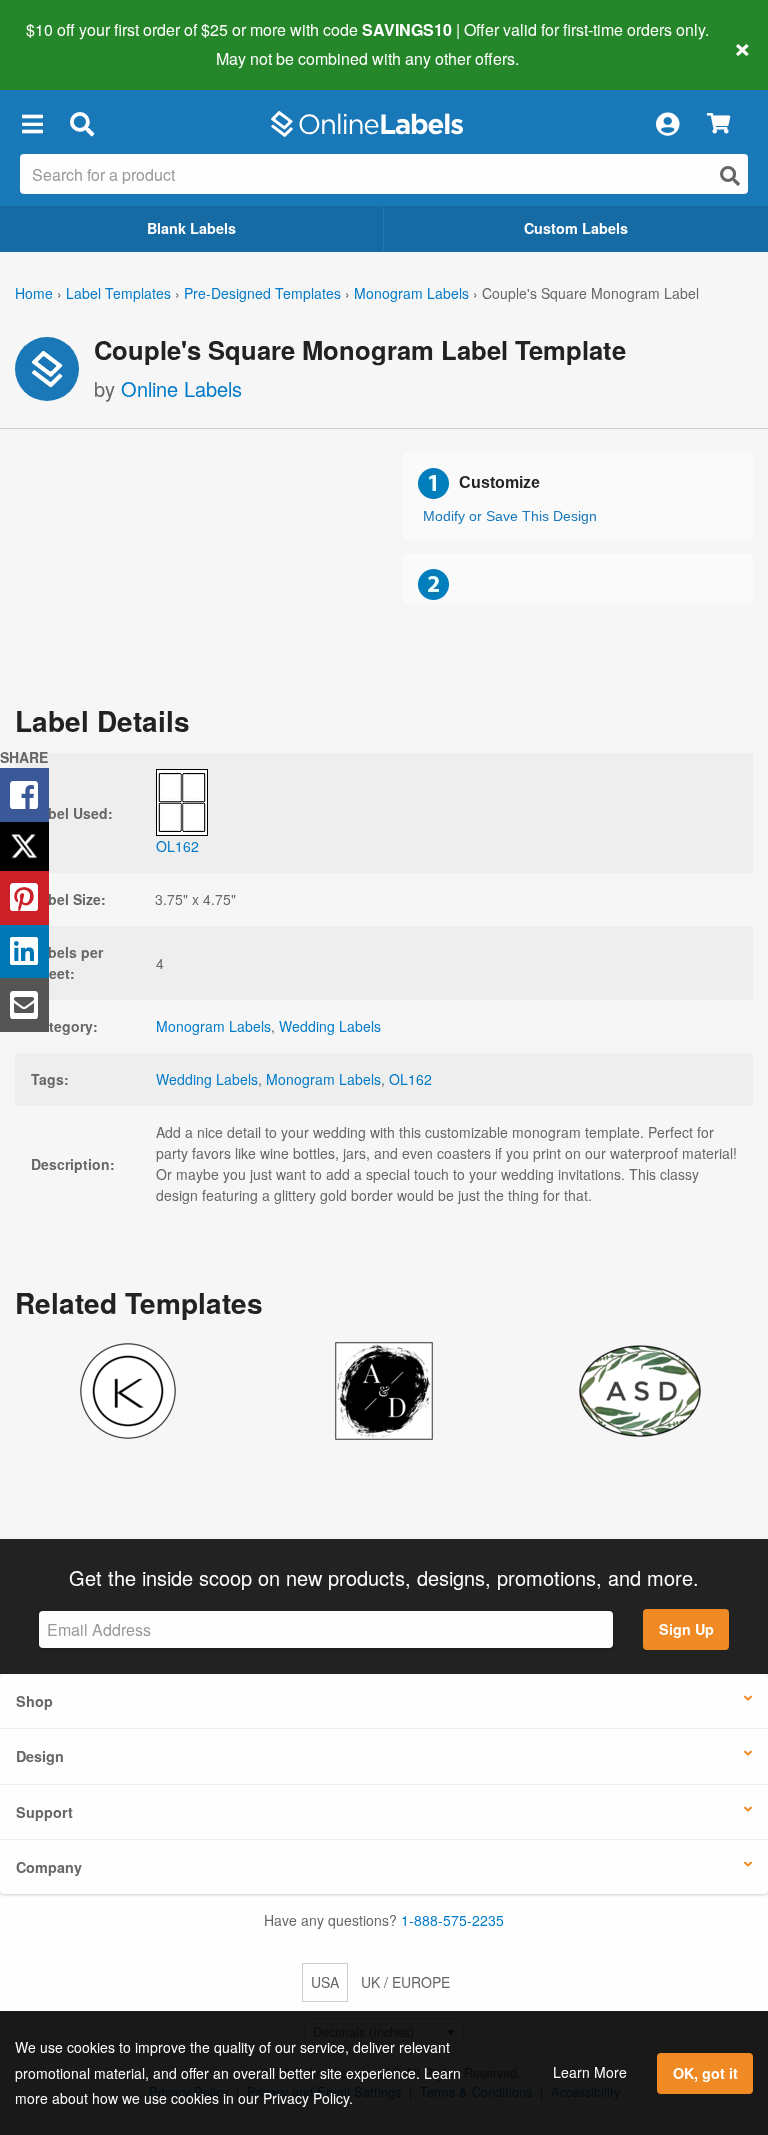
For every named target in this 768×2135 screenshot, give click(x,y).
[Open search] (730, 175)
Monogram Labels (411, 293)
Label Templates (118, 293)
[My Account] (667, 124)
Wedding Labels (330, 1026)
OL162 (410, 1079)
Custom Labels (576, 228)
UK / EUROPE (405, 1982)
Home (34, 293)
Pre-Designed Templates (262, 293)
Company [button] (49, 1867)
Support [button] (44, 1812)
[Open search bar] (81, 124)
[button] (32, 124)
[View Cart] (718, 124)
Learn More (590, 2072)
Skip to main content (72, 44)
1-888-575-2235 (452, 1920)
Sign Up (686, 1629)
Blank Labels (191, 228)
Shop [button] (34, 1701)
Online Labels (181, 388)
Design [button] (40, 1756)
